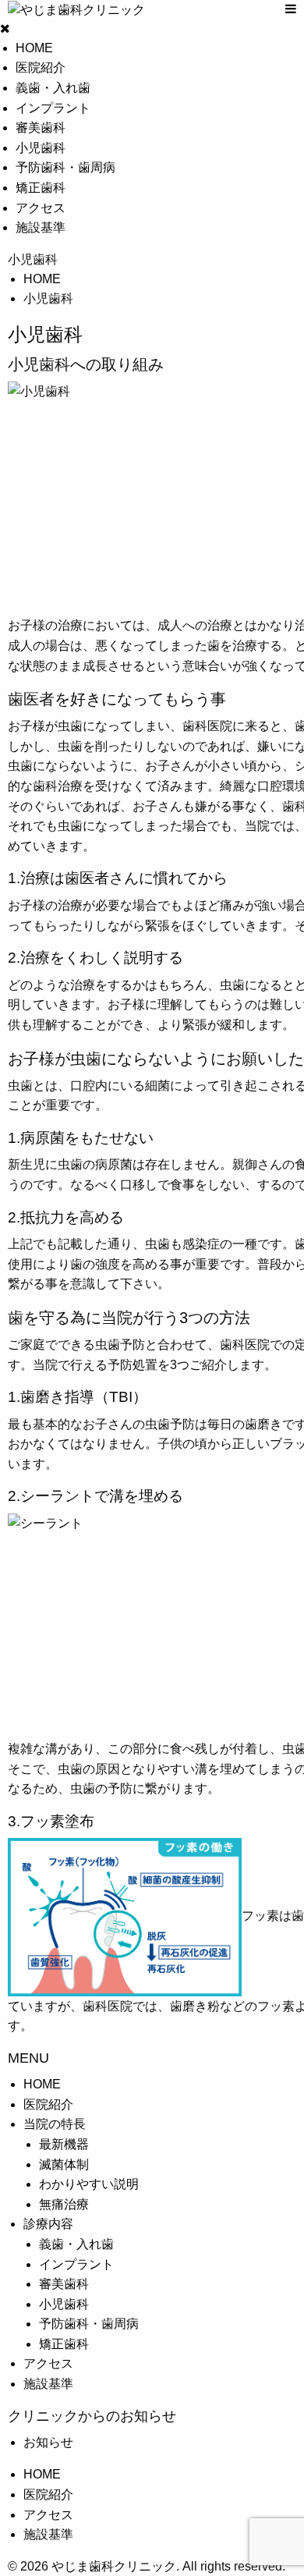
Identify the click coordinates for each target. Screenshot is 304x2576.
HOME (34, 48)
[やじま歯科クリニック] (139, 10)
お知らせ (48, 2442)
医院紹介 (41, 67)
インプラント (53, 108)
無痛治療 (64, 2204)
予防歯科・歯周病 (65, 167)
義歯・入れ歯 (53, 88)
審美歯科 (41, 128)
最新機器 (64, 2144)
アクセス (41, 208)
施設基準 (41, 227)
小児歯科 (41, 148)
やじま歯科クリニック (112, 2566)
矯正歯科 (41, 188)
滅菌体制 (64, 2164)
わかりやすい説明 (89, 2184)
